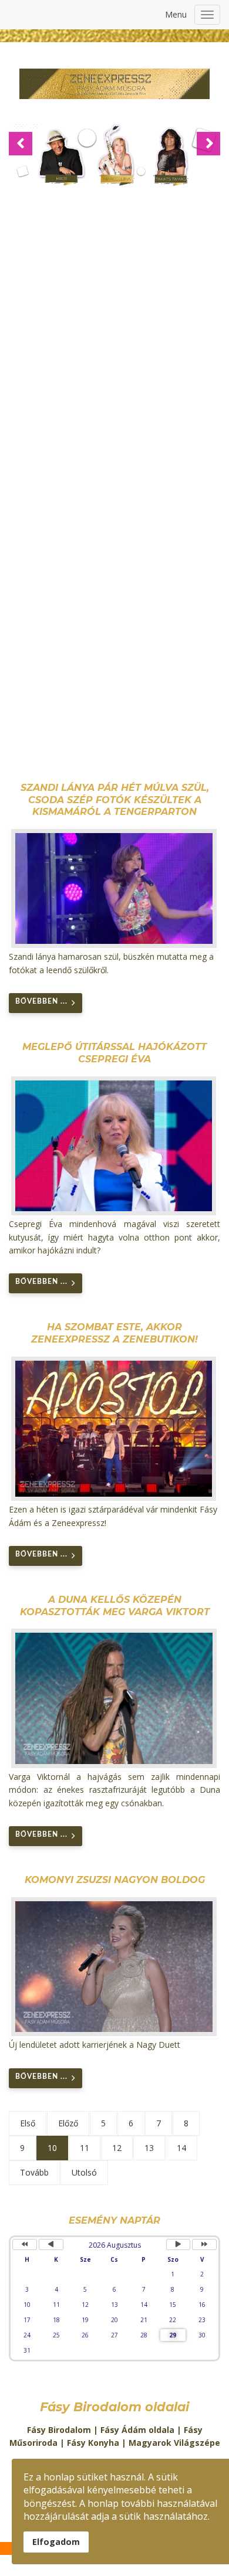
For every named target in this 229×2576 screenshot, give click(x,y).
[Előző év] (25, 2244)
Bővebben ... (41, 1001)
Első (28, 2123)
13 (149, 2148)
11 (85, 2148)
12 (117, 2148)
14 (181, 2148)
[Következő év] (204, 2244)
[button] (21, 144)
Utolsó (84, 2172)
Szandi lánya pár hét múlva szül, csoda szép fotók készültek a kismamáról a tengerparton (115, 800)
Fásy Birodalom (59, 2430)
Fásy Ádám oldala (137, 2430)
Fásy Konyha (93, 2443)
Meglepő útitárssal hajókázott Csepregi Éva (114, 1053)
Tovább (34, 2172)
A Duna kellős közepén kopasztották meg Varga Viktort (115, 1606)
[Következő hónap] (179, 2244)
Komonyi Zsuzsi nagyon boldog (115, 1880)
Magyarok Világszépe (174, 2443)
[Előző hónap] (51, 2244)
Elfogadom (56, 2542)
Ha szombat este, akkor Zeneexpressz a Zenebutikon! (114, 1333)
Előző (68, 2123)
